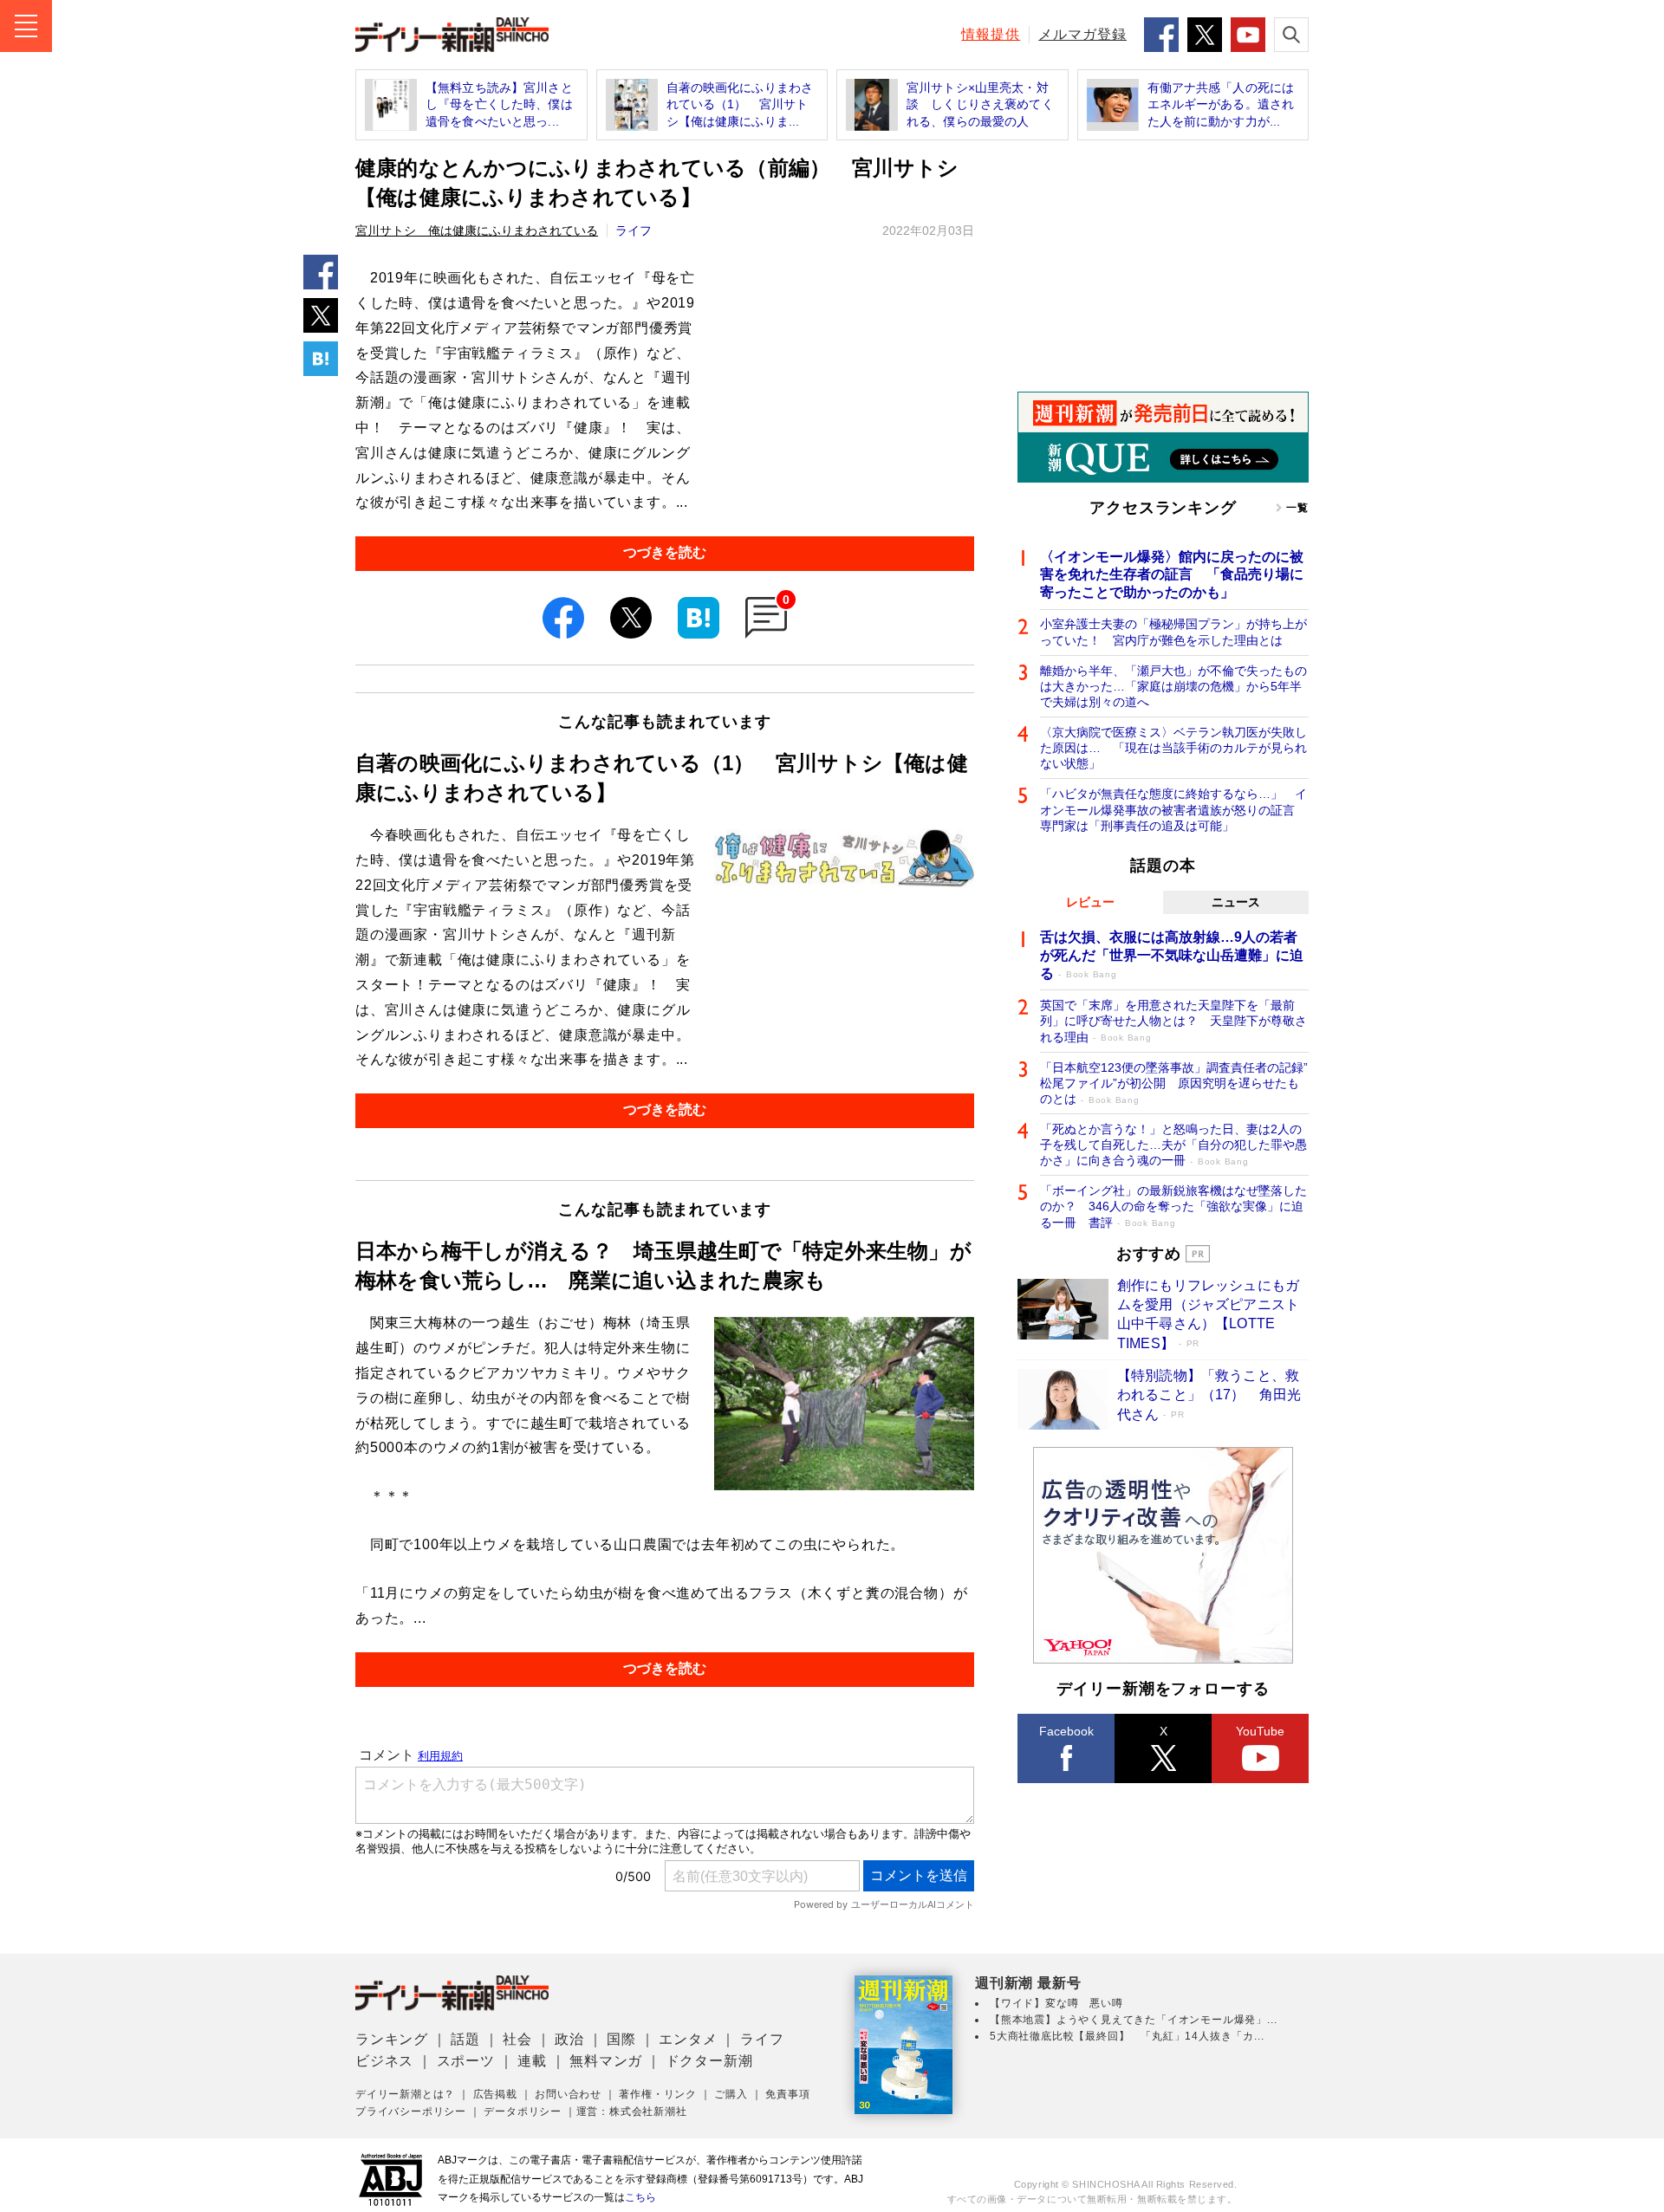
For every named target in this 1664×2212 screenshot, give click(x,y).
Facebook (1066, 1731)
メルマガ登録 (1082, 34)
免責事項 (787, 2094)
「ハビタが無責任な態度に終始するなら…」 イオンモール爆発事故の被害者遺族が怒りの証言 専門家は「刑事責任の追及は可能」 (1173, 809)
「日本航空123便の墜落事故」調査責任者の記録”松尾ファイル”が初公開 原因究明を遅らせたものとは (1174, 1083)
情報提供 (991, 34)
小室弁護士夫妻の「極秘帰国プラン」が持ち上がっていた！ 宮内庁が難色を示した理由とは (1173, 632)
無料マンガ (606, 2061)
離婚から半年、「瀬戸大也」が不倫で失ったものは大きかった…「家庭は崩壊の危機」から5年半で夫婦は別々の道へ (1173, 686)
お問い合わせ (568, 2094)
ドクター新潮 (709, 2061)
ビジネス (384, 2061)
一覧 (1297, 508)
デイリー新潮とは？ (405, 2094)
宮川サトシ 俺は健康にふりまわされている (477, 230)
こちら (640, 2197)
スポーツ (466, 2061)
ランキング (392, 2039)
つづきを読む (665, 552)
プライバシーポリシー (411, 2111)
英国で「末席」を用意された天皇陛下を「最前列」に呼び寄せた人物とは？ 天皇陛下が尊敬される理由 (1173, 1021)
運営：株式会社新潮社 (632, 2111)
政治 (569, 2039)
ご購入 (731, 2094)
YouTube (1260, 1731)
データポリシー (523, 2111)
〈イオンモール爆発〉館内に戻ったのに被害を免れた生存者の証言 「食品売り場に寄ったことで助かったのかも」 (1172, 575)
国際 (621, 2039)
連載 (532, 2061)
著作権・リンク (658, 2094)
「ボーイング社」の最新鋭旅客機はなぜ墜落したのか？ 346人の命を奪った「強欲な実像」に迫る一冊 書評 (1173, 1206)
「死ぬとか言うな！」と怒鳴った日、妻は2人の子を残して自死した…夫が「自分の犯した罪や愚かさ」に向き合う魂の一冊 (1173, 1145)
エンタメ (688, 2039)
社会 (517, 2039)
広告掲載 (495, 2094)
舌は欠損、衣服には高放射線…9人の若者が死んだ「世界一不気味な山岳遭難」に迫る (1172, 955)
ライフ (634, 230)
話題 (465, 2039)
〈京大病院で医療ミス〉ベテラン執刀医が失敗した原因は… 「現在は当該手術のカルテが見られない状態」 (1173, 748)
